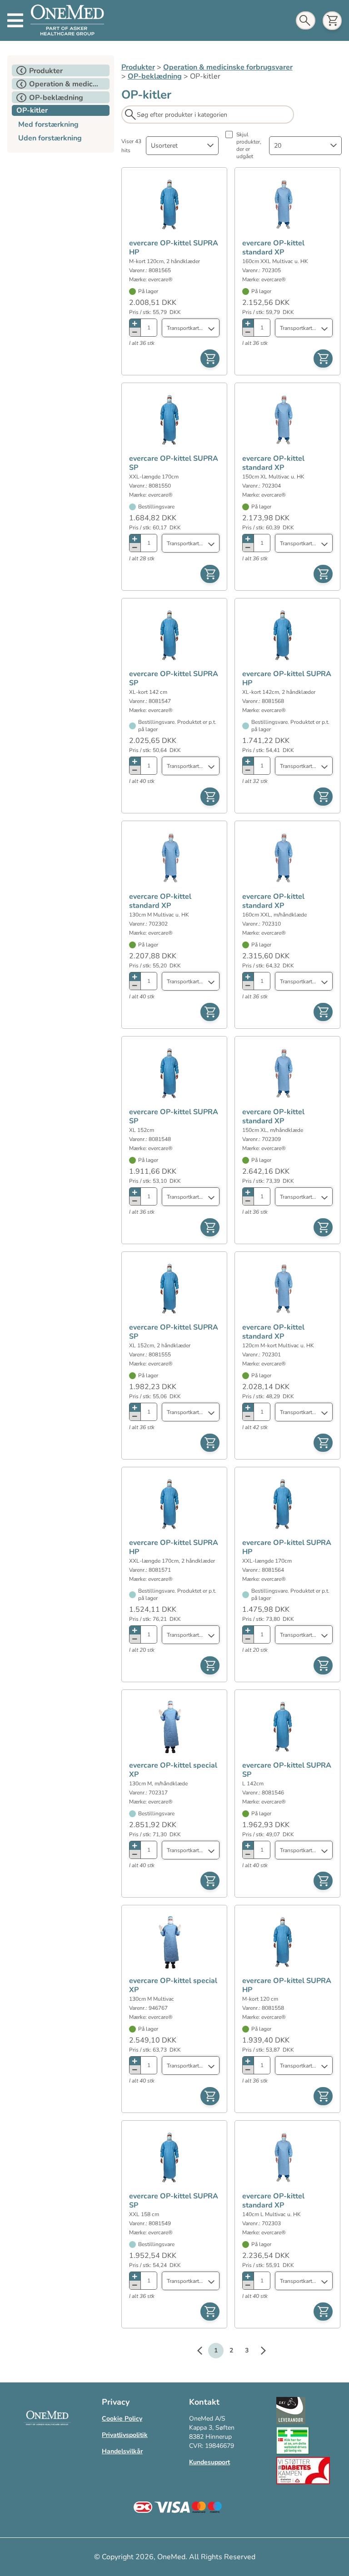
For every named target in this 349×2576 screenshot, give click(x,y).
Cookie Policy (122, 2419)
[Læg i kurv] (210, 359)
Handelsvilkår (122, 2451)
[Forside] (67, 20)
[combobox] (182, 146)
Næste (259, 2352)
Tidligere (204, 2352)
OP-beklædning (155, 76)
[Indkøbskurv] (332, 21)
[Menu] (15, 20)
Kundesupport (209, 2462)
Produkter (138, 67)
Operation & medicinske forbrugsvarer (228, 67)
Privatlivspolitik (125, 2435)
